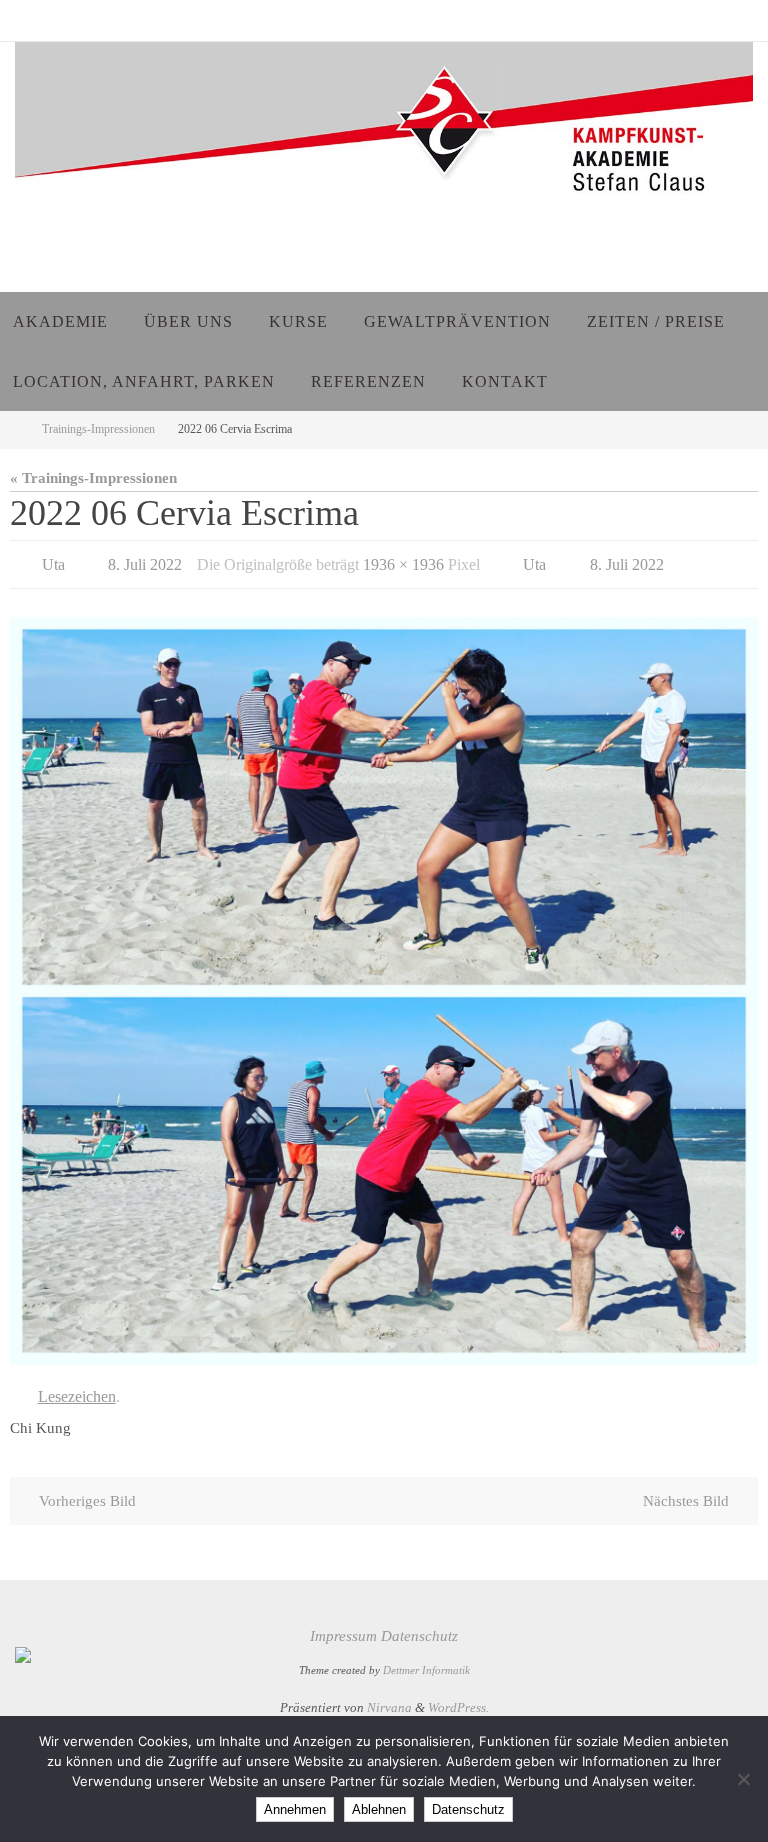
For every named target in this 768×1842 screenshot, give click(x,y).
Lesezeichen (77, 1388)
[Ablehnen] (743, 1779)
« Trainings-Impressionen (93, 477)
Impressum (343, 1625)
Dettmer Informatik (426, 1660)
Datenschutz (419, 1625)
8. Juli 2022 (145, 561)
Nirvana (389, 1697)
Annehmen (295, 1809)
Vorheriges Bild (87, 1490)
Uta (53, 561)
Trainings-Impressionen (98, 429)
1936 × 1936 (403, 561)
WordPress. (458, 1697)
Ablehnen (379, 1809)
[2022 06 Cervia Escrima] (384, 986)
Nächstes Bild (686, 1490)
